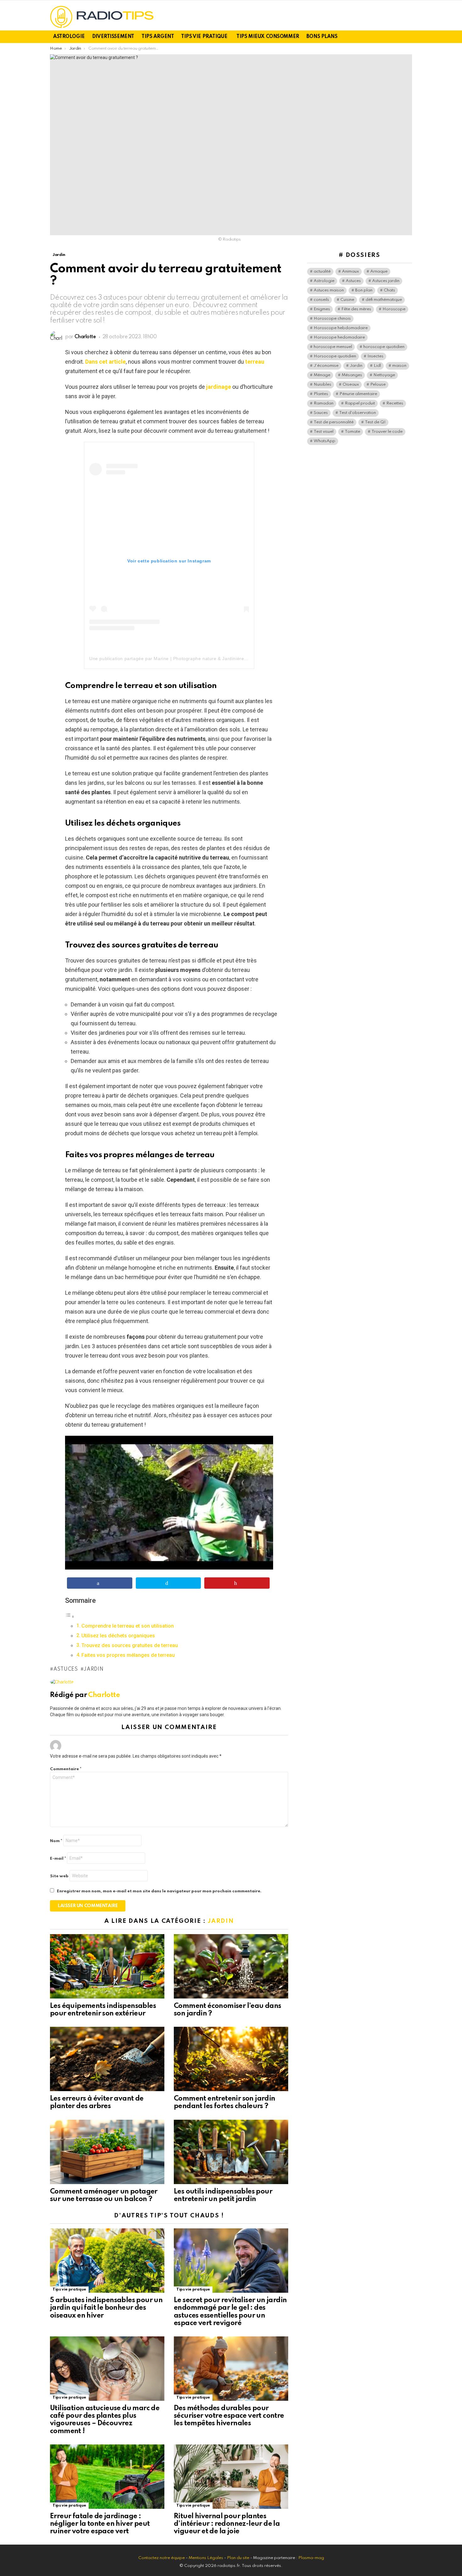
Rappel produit (360, 403)
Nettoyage (384, 375)
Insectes (375, 356)
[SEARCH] (408, 37)
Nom (56, 1841)
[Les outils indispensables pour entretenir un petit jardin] (231, 2152)
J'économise (326, 366)
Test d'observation (357, 413)
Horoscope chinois (332, 319)
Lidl (377, 366)
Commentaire (66, 1769)
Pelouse (378, 385)
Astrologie (69, 37)
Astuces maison (329, 290)
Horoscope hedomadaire (339, 337)
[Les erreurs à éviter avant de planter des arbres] (107, 2059)
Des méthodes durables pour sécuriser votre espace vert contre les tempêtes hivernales (229, 2416)
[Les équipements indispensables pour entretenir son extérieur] (107, 1966)
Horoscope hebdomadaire (341, 328)
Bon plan (364, 290)
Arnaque (379, 271)
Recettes (395, 403)
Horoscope (394, 309)
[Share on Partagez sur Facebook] (100, 1583)
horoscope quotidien (384, 347)
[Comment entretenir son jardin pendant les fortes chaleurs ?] (231, 2059)
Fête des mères (356, 309)
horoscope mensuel (333, 347)
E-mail (58, 1859)
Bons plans (322, 37)
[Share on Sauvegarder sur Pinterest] (237, 1583)
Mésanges (352, 375)
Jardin (93, 1669)
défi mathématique (384, 300)
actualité (322, 271)
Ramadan (324, 403)
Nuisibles (322, 385)
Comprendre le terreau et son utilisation (128, 1626)
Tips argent (158, 37)
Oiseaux (351, 385)
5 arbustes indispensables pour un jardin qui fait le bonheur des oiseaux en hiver (106, 2308)
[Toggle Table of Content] (70, 1616)
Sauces (321, 413)
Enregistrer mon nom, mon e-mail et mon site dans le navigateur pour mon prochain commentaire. (159, 1891)
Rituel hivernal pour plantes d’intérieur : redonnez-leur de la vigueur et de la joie (227, 2524)
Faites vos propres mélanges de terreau (128, 1655)
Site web (59, 1876)
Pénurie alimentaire (358, 394)
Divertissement (113, 37)
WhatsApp (324, 441)
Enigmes (322, 309)
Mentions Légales (206, 2558)
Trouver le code (387, 432)
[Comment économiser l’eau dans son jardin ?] (231, 1966)
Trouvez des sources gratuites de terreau (130, 1645)
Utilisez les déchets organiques (118, 1636)
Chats (389, 290)
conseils (321, 300)
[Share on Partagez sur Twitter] (168, 1583)
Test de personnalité (334, 422)
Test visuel (324, 432)
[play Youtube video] (169, 1503)
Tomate (352, 432)
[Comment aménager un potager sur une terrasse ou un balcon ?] (107, 2152)
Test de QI (375, 422)
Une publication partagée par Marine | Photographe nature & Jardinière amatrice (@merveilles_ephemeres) (206, 659)
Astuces (66, 1669)
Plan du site (238, 2558)
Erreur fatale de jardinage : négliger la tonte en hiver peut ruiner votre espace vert (100, 2524)
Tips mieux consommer (268, 37)
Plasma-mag (311, 2558)
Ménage (322, 375)
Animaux (350, 271)
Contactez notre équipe (162, 2558)
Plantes (321, 394)
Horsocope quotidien (335, 356)
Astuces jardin (386, 281)
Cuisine (347, 300)
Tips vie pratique (204, 37)
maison (399, 366)
